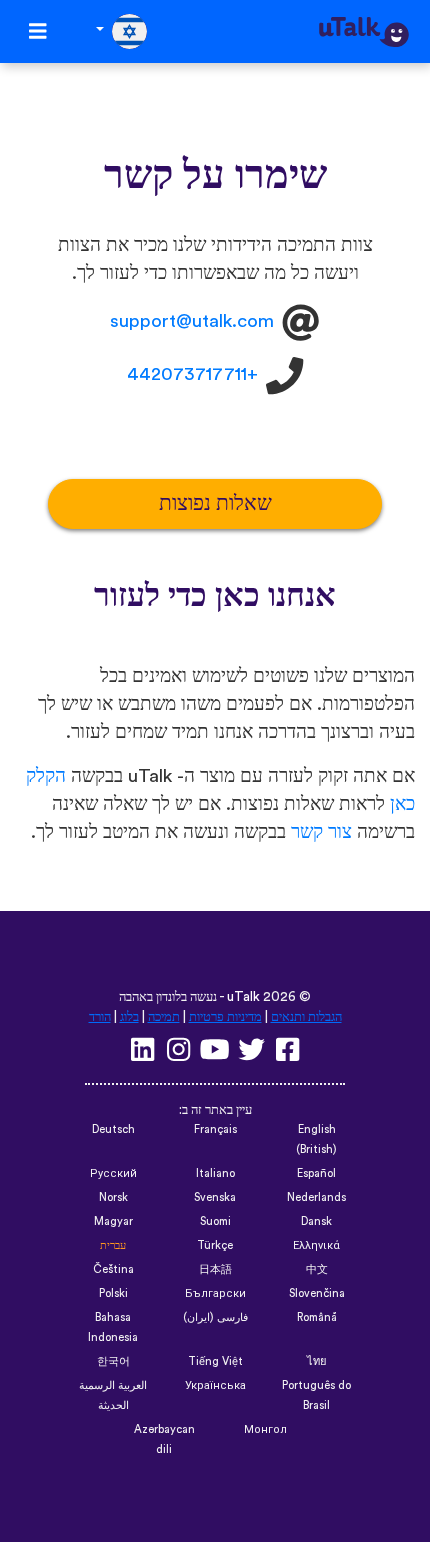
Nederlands (316, 1197)
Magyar (113, 1221)
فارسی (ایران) (215, 1317)
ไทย (317, 1361)
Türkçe (215, 1245)
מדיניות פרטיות (225, 1017)
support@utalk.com (192, 321)
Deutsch (113, 1129)
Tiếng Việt (215, 1361)
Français (215, 1129)
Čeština (113, 1269)
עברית (113, 1245)
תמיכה (164, 1017)
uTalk (243, 997)
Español (316, 1173)
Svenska (215, 1197)
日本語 (215, 1269)
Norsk (113, 1197)
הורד (100, 1017)
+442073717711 (192, 375)
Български (215, 1293)
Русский (113, 1173)
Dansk (316, 1221)
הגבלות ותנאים (306, 1017)
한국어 (113, 1361)
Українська (215, 1385)
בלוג (129, 1017)
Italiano (215, 1173)
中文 (317, 1269)
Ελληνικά (316, 1245)
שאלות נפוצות (215, 503)
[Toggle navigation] (38, 31)
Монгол (265, 1429)
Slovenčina (317, 1293)
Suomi (215, 1221)
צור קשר (321, 832)
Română (317, 1317)
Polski (113, 1293)
